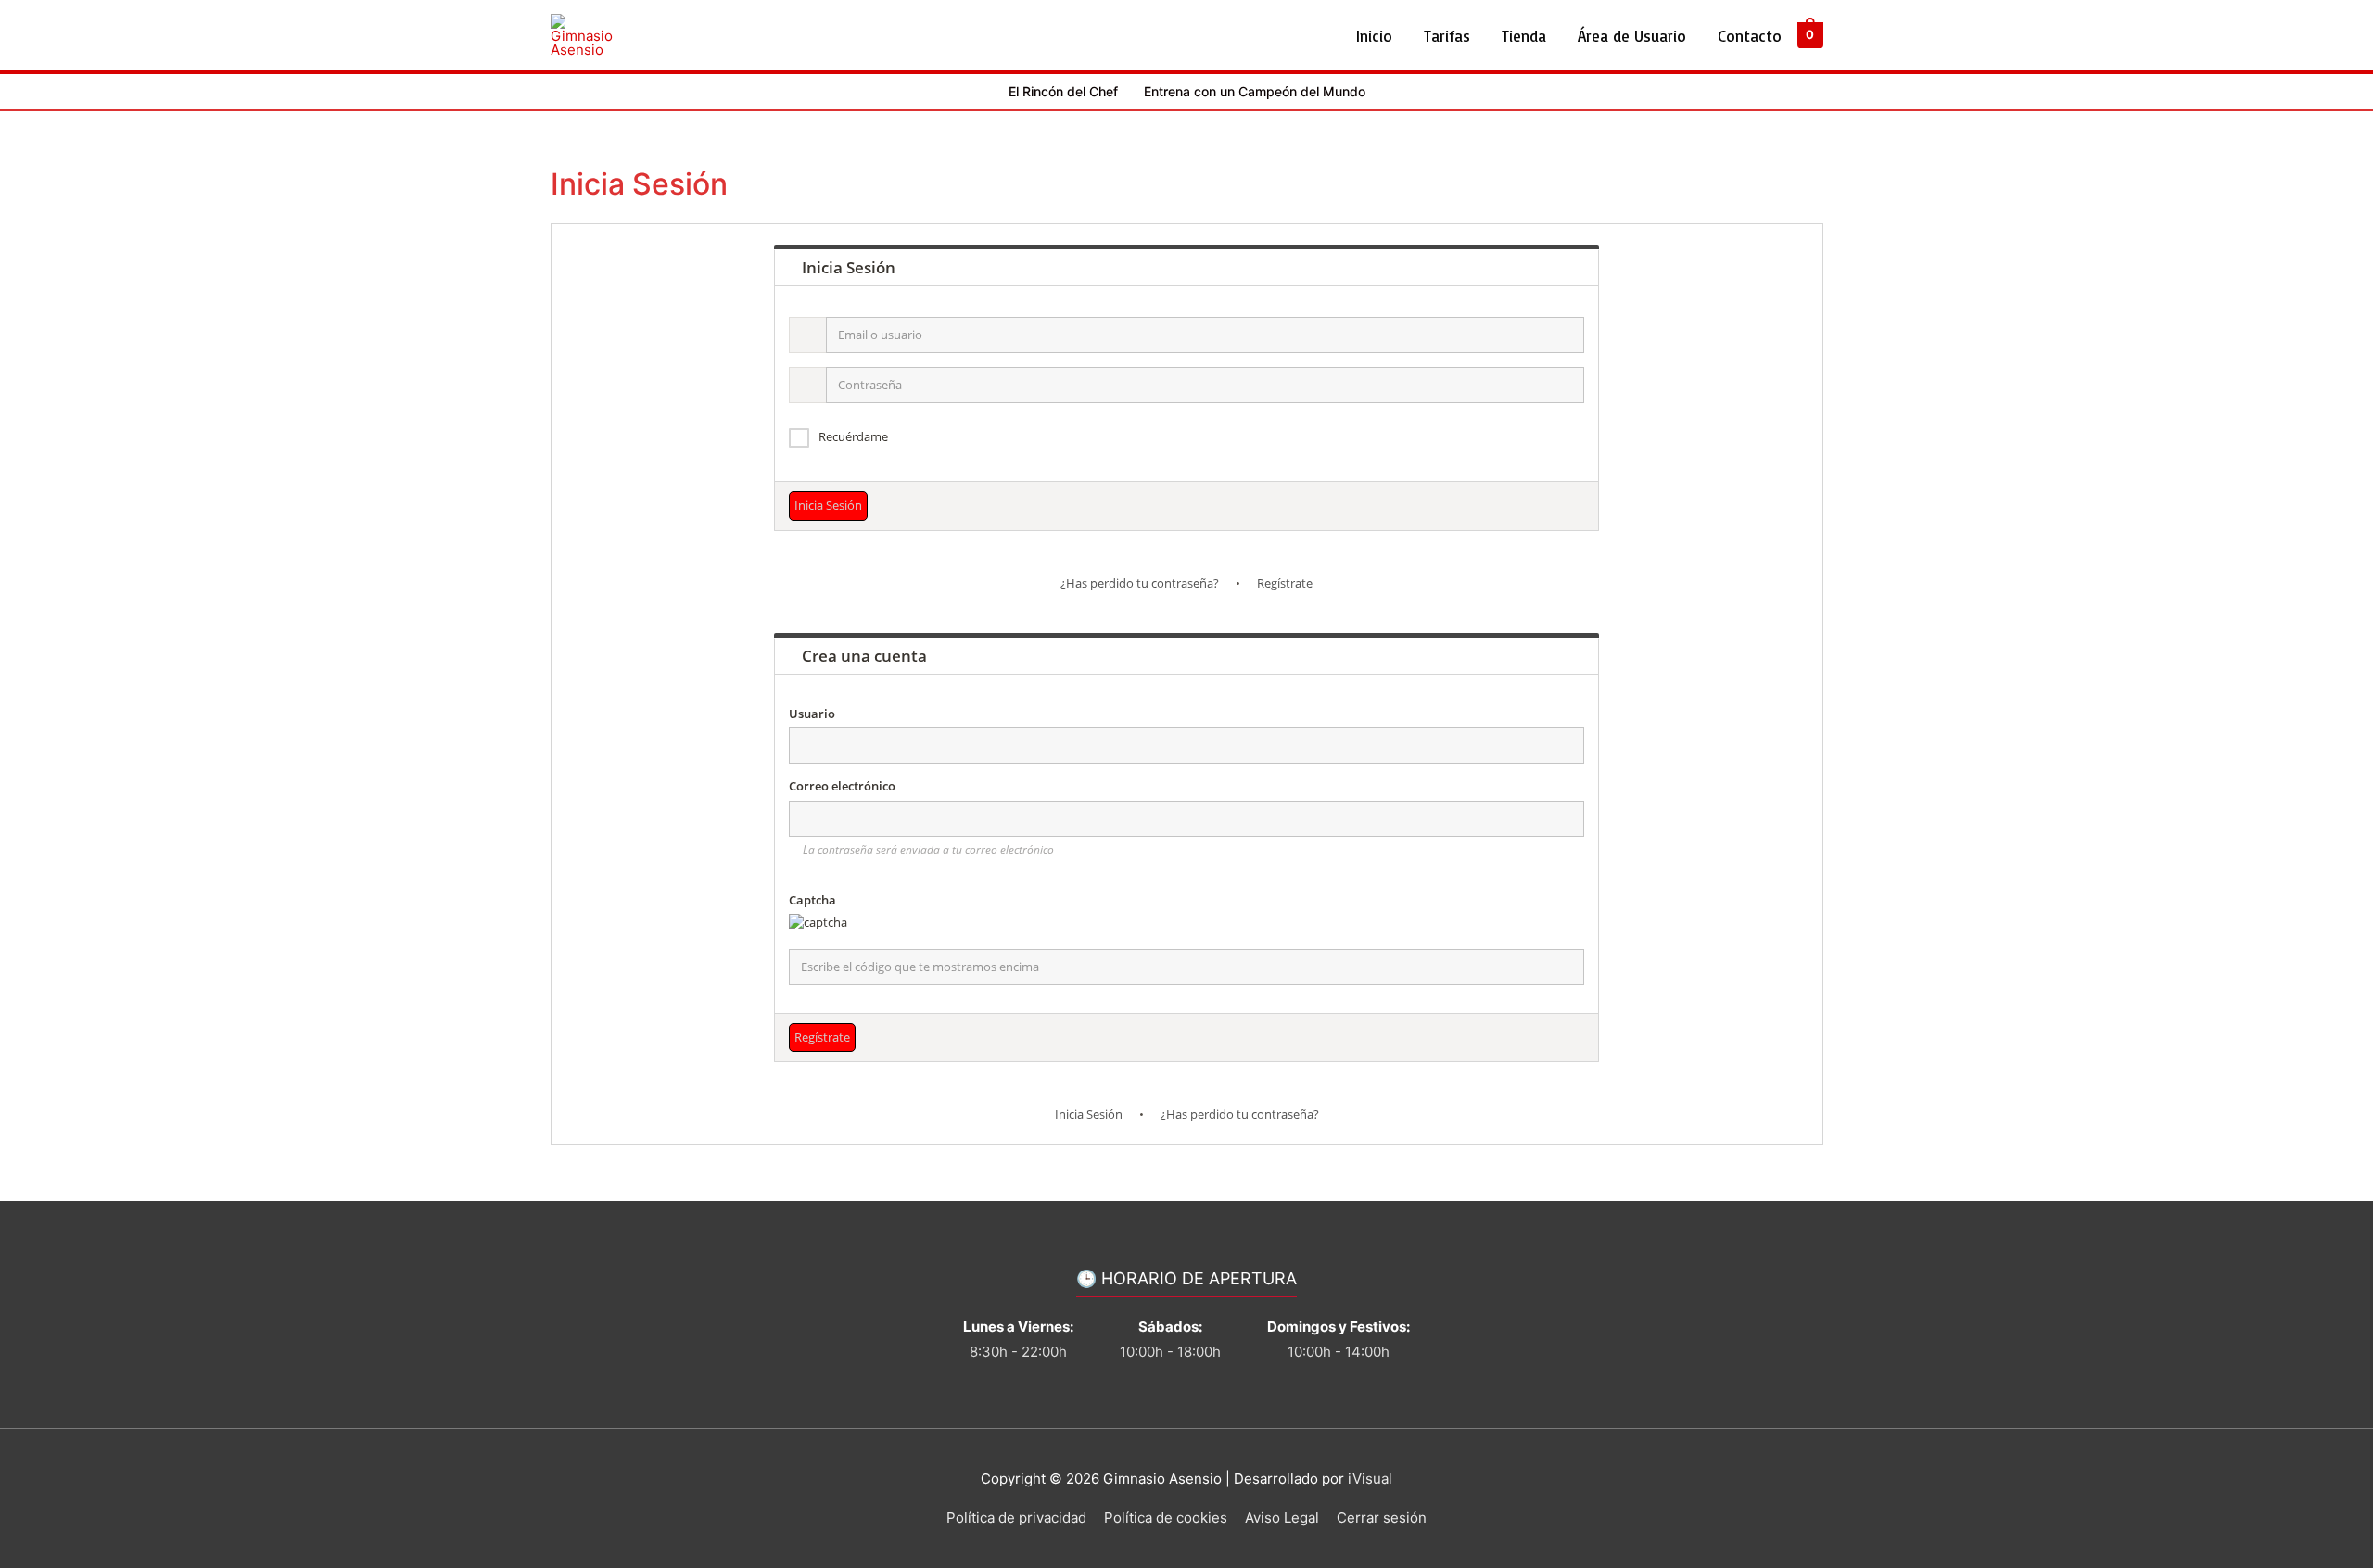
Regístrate (1285, 583)
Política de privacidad (1016, 1517)
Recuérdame (853, 436)
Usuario (812, 714)
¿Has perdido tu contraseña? (1140, 583)
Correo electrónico (842, 786)
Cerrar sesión (1382, 1517)
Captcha (812, 900)
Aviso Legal (1282, 1517)
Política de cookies (1166, 1517)
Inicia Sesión (1089, 1114)
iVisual (1370, 1479)
